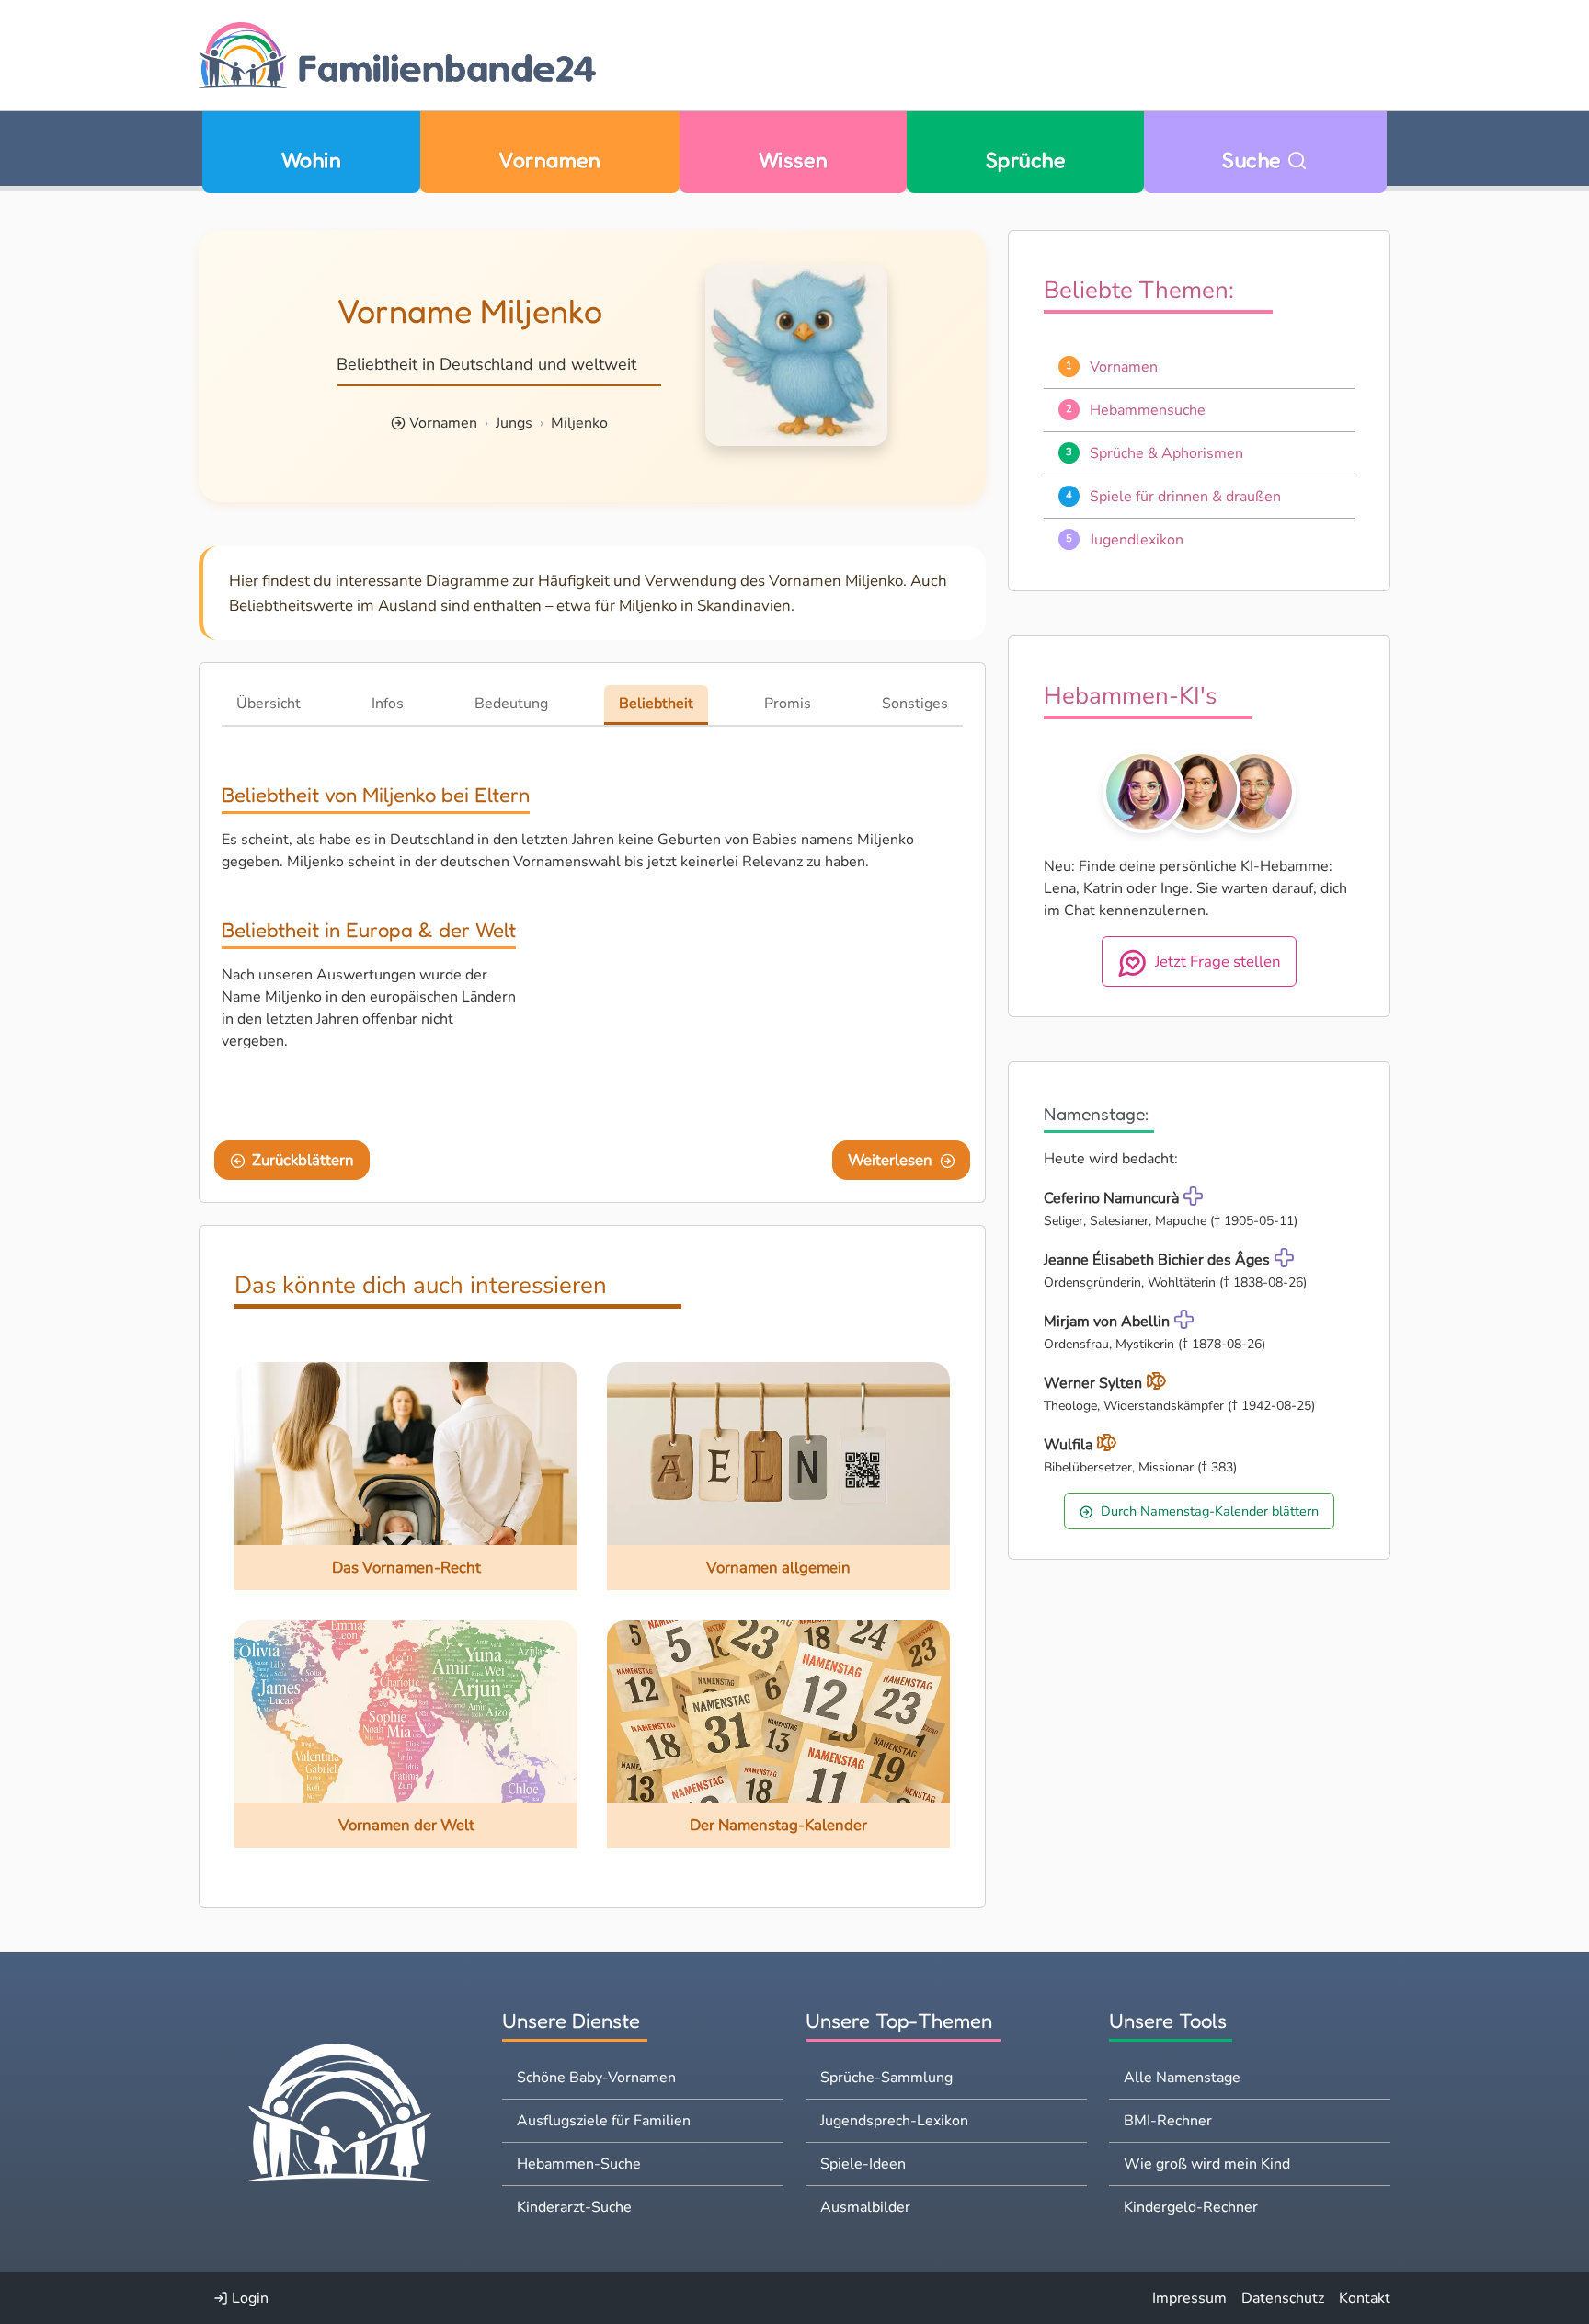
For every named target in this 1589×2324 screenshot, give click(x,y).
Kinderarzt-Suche (574, 2207)
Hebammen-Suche (579, 2164)
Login (248, 2298)
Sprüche (1025, 160)
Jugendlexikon (1137, 540)
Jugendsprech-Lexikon (894, 2121)
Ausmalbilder (865, 2207)
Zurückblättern (303, 1160)
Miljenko (579, 423)
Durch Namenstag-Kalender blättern (1210, 1511)
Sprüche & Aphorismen (1166, 453)
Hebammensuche (1148, 410)
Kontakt (1365, 2298)
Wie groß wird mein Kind (1207, 2164)
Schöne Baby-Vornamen (596, 2078)
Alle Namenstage (1182, 2078)
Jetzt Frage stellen (1218, 962)
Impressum (1189, 2298)
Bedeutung (511, 704)
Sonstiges (915, 704)
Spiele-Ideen (863, 2164)
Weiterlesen (890, 1160)
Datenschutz (1283, 2298)
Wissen (794, 160)
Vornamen (549, 160)
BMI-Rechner (1168, 2121)
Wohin (311, 160)
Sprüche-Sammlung (886, 2078)
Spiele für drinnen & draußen (1185, 497)
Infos (388, 704)
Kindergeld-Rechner (1191, 2207)
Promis (788, 704)
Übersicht (269, 704)
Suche (1254, 160)
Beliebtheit (656, 704)
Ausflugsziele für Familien (604, 2121)
